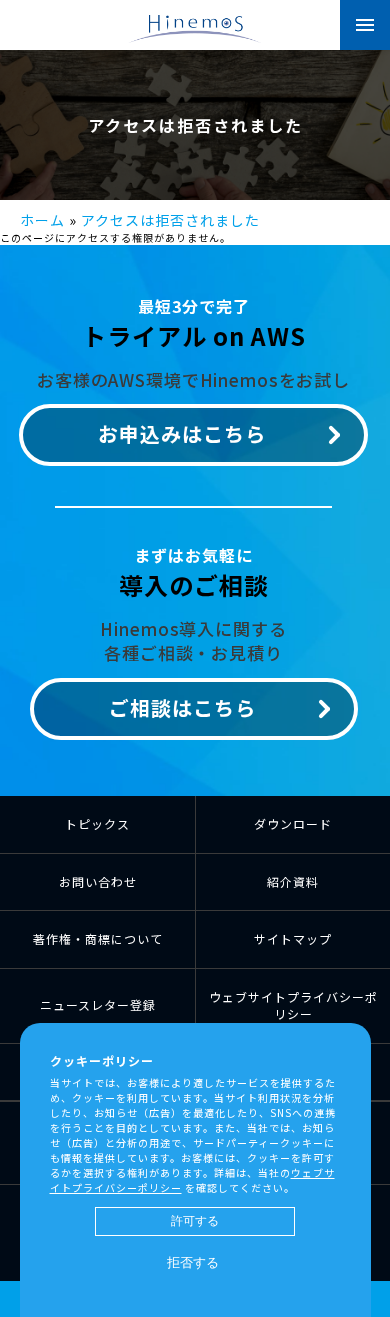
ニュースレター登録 (98, 1004)
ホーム (42, 220)
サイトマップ (293, 938)
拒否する (193, 1262)
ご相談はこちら (182, 707)
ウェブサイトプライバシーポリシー (293, 1005)
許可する (195, 1221)
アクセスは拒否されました (170, 220)
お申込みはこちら (182, 433)
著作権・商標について (98, 938)
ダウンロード (293, 823)
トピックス (97, 823)
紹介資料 (293, 881)
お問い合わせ (98, 881)
